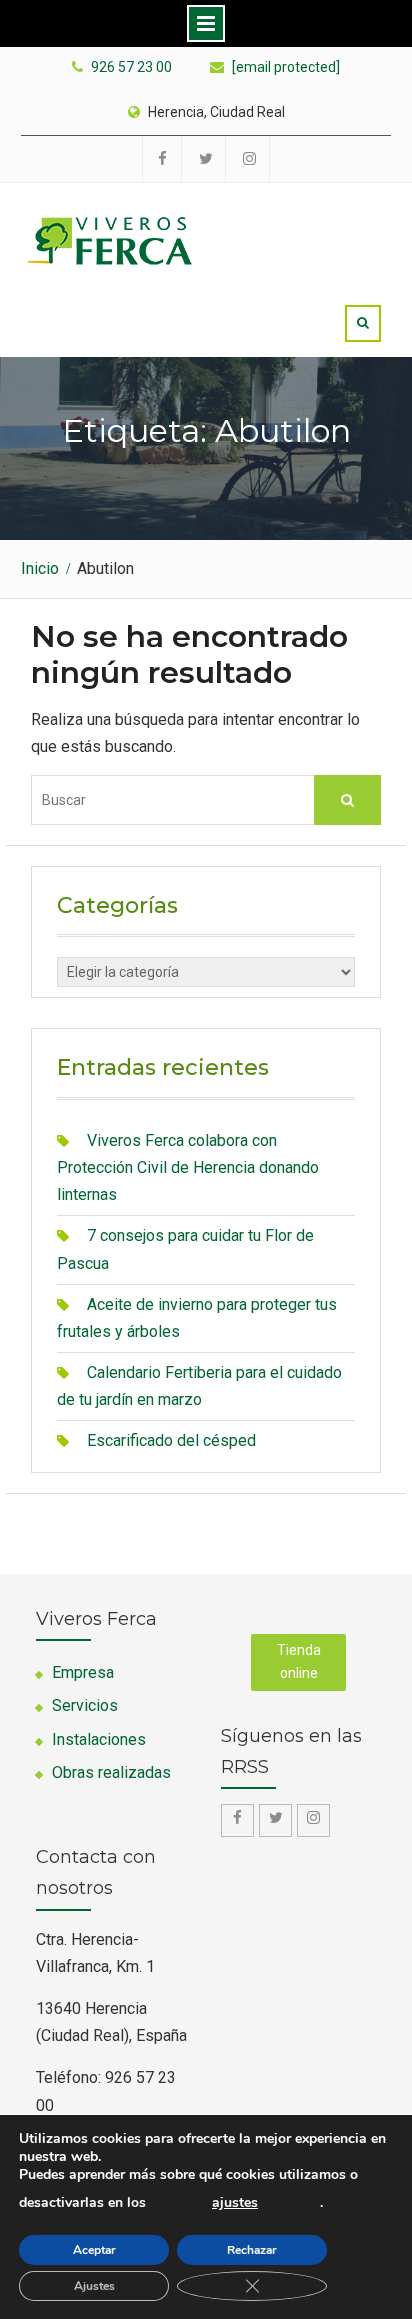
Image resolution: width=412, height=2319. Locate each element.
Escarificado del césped (171, 1440)
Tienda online (299, 1662)
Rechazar (252, 2250)
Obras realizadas (111, 1772)
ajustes (235, 2203)
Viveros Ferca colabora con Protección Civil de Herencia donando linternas (188, 1167)
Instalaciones (99, 1739)
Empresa (83, 1672)
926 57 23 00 (131, 67)
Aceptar (94, 2250)
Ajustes (94, 2286)
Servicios (85, 1705)
